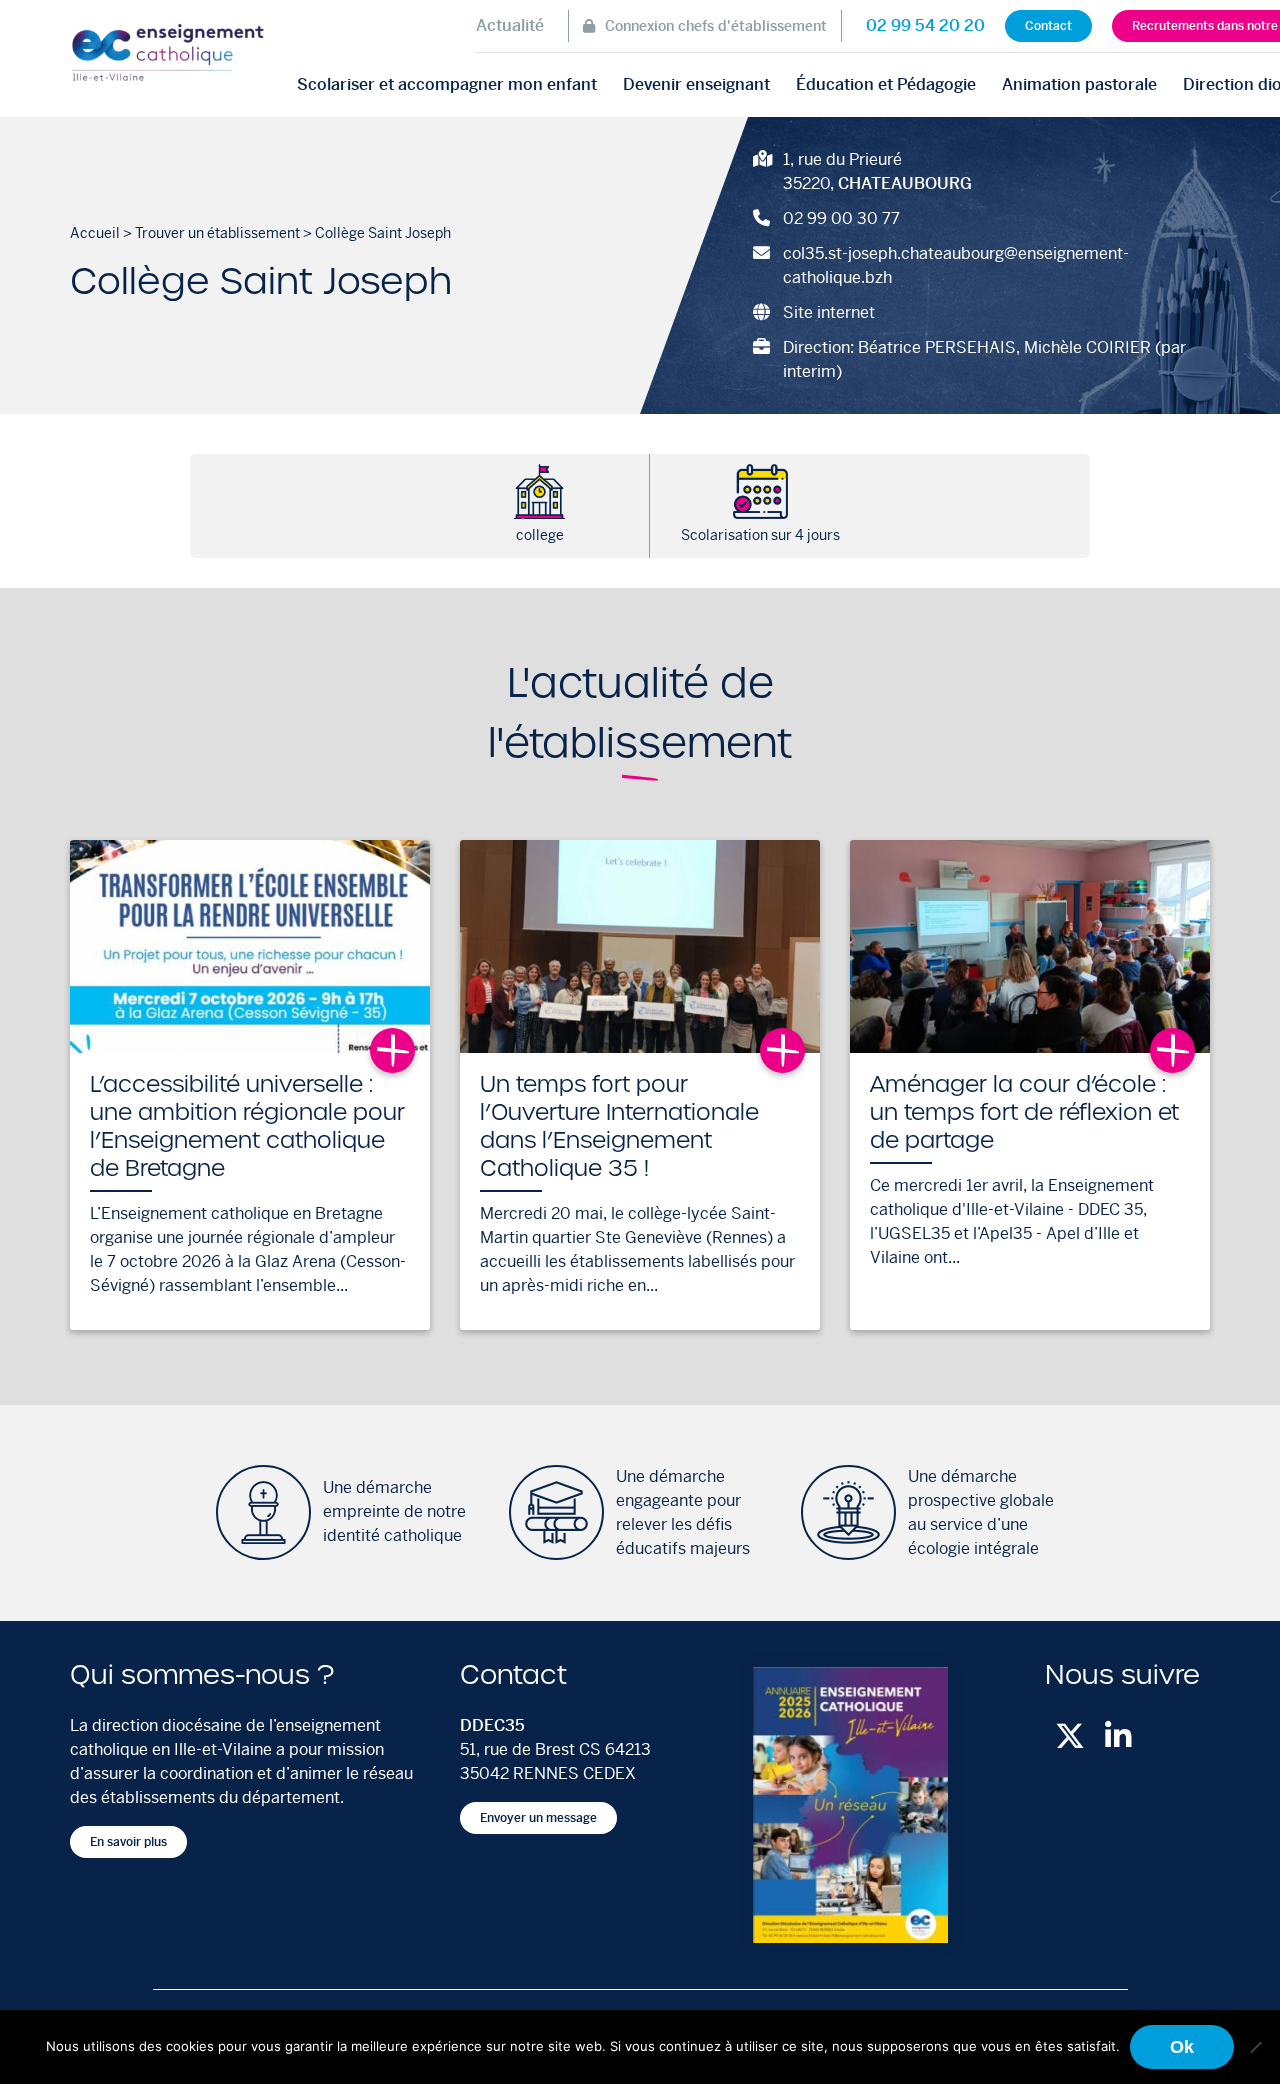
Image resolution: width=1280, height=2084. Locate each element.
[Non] (1255, 2047)
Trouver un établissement (217, 233)
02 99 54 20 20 (925, 25)
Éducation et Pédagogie (886, 84)
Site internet (829, 312)
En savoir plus (128, 1842)
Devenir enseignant (696, 84)
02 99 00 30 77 (841, 218)
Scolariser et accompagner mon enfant (447, 84)
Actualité (510, 25)
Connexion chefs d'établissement (716, 26)
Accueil (95, 233)
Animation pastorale (1079, 84)
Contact (1048, 26)
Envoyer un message (538, 1818)
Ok (1182, 2047)
